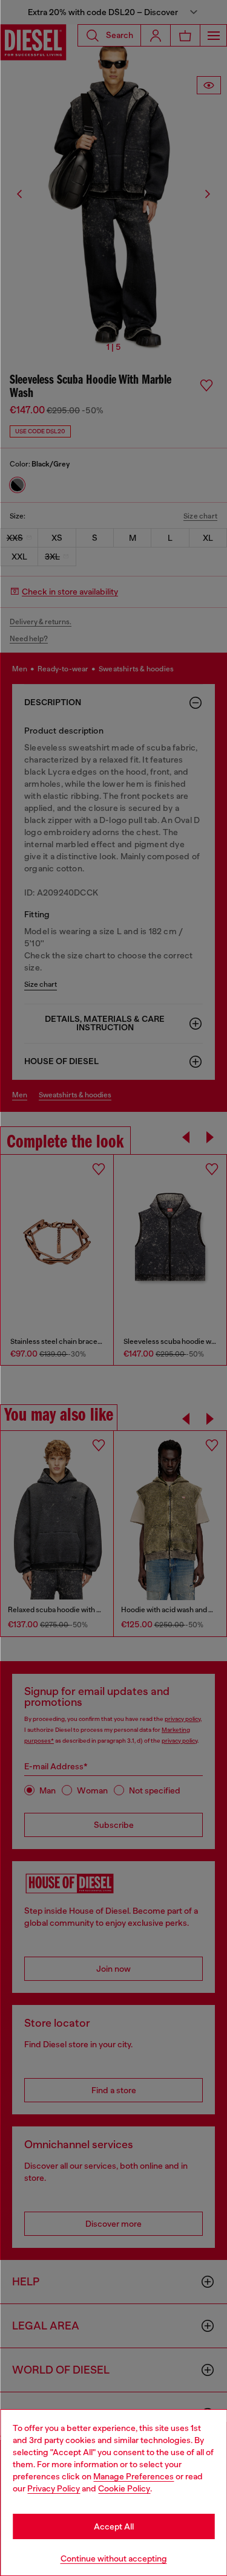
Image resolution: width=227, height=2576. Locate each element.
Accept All (114, 2526)
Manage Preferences (133, 2476)
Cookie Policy (124, 2488)
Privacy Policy (54, 2488)
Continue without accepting (114, 2558)
